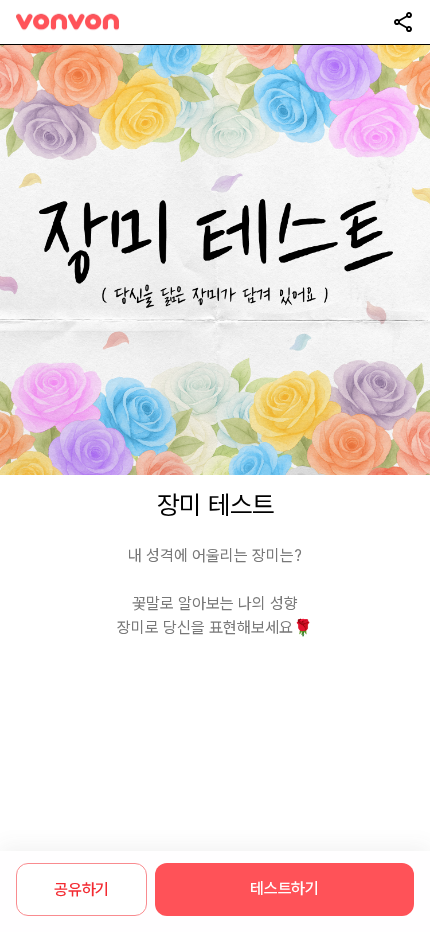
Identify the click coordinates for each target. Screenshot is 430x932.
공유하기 (81, 889)
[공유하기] (403, 22)
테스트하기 (284, 888)
